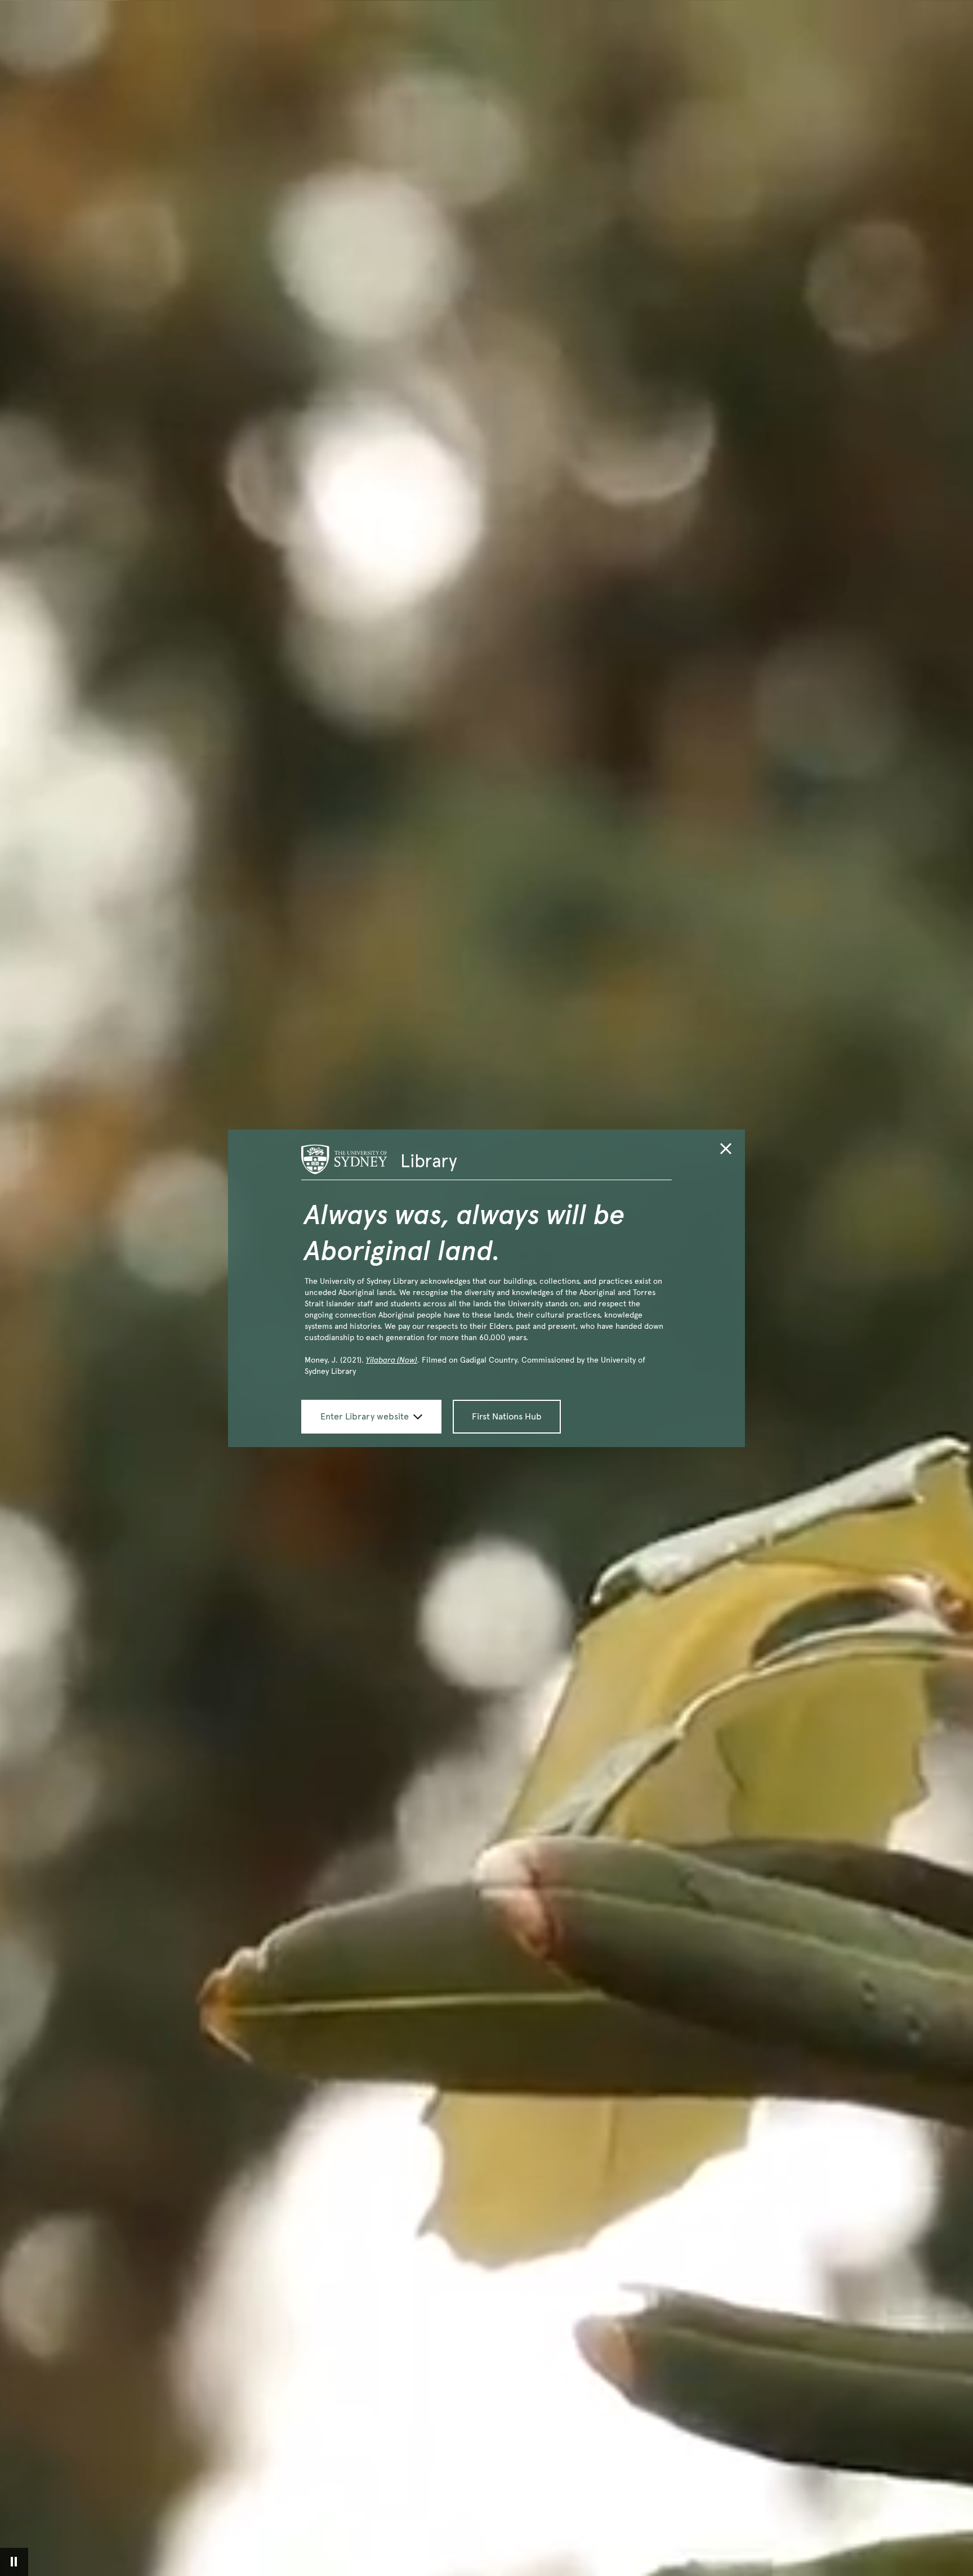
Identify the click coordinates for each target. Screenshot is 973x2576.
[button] (726, 1151)
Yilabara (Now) (392, 1360)
